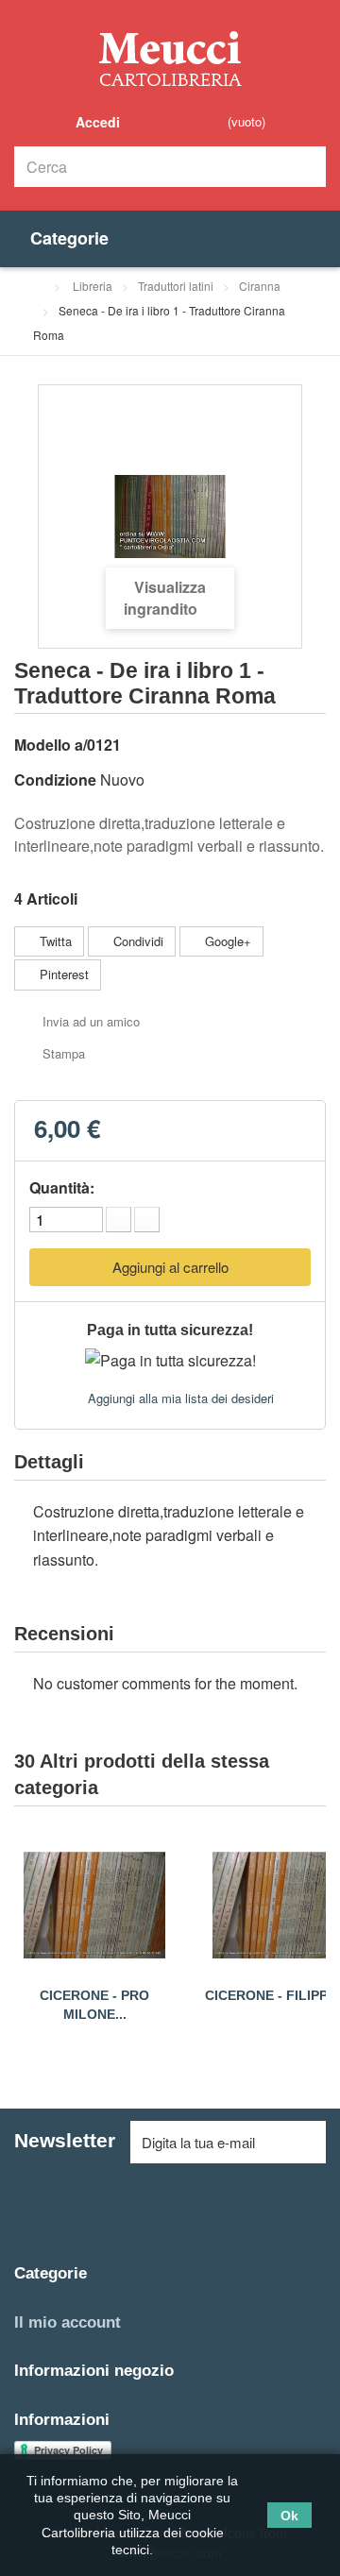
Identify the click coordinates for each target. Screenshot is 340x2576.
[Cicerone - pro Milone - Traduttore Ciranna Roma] (94, 1906)
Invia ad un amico (91, 1021)
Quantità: (62, 1187)
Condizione (55, 780)
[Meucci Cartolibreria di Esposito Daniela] (170, 58)
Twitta (54, 941)
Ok (289, 2515)
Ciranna (260, 286)
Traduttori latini (176, 286)
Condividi (136, 941)
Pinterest (62, 974)
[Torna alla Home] (37, 286)
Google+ (226, 941)
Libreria (93, 286)
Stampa (64, 1053)
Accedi (96, 122)
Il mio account (68, 2322)
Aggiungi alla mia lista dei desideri (179, 1398)
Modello (42, 745)
